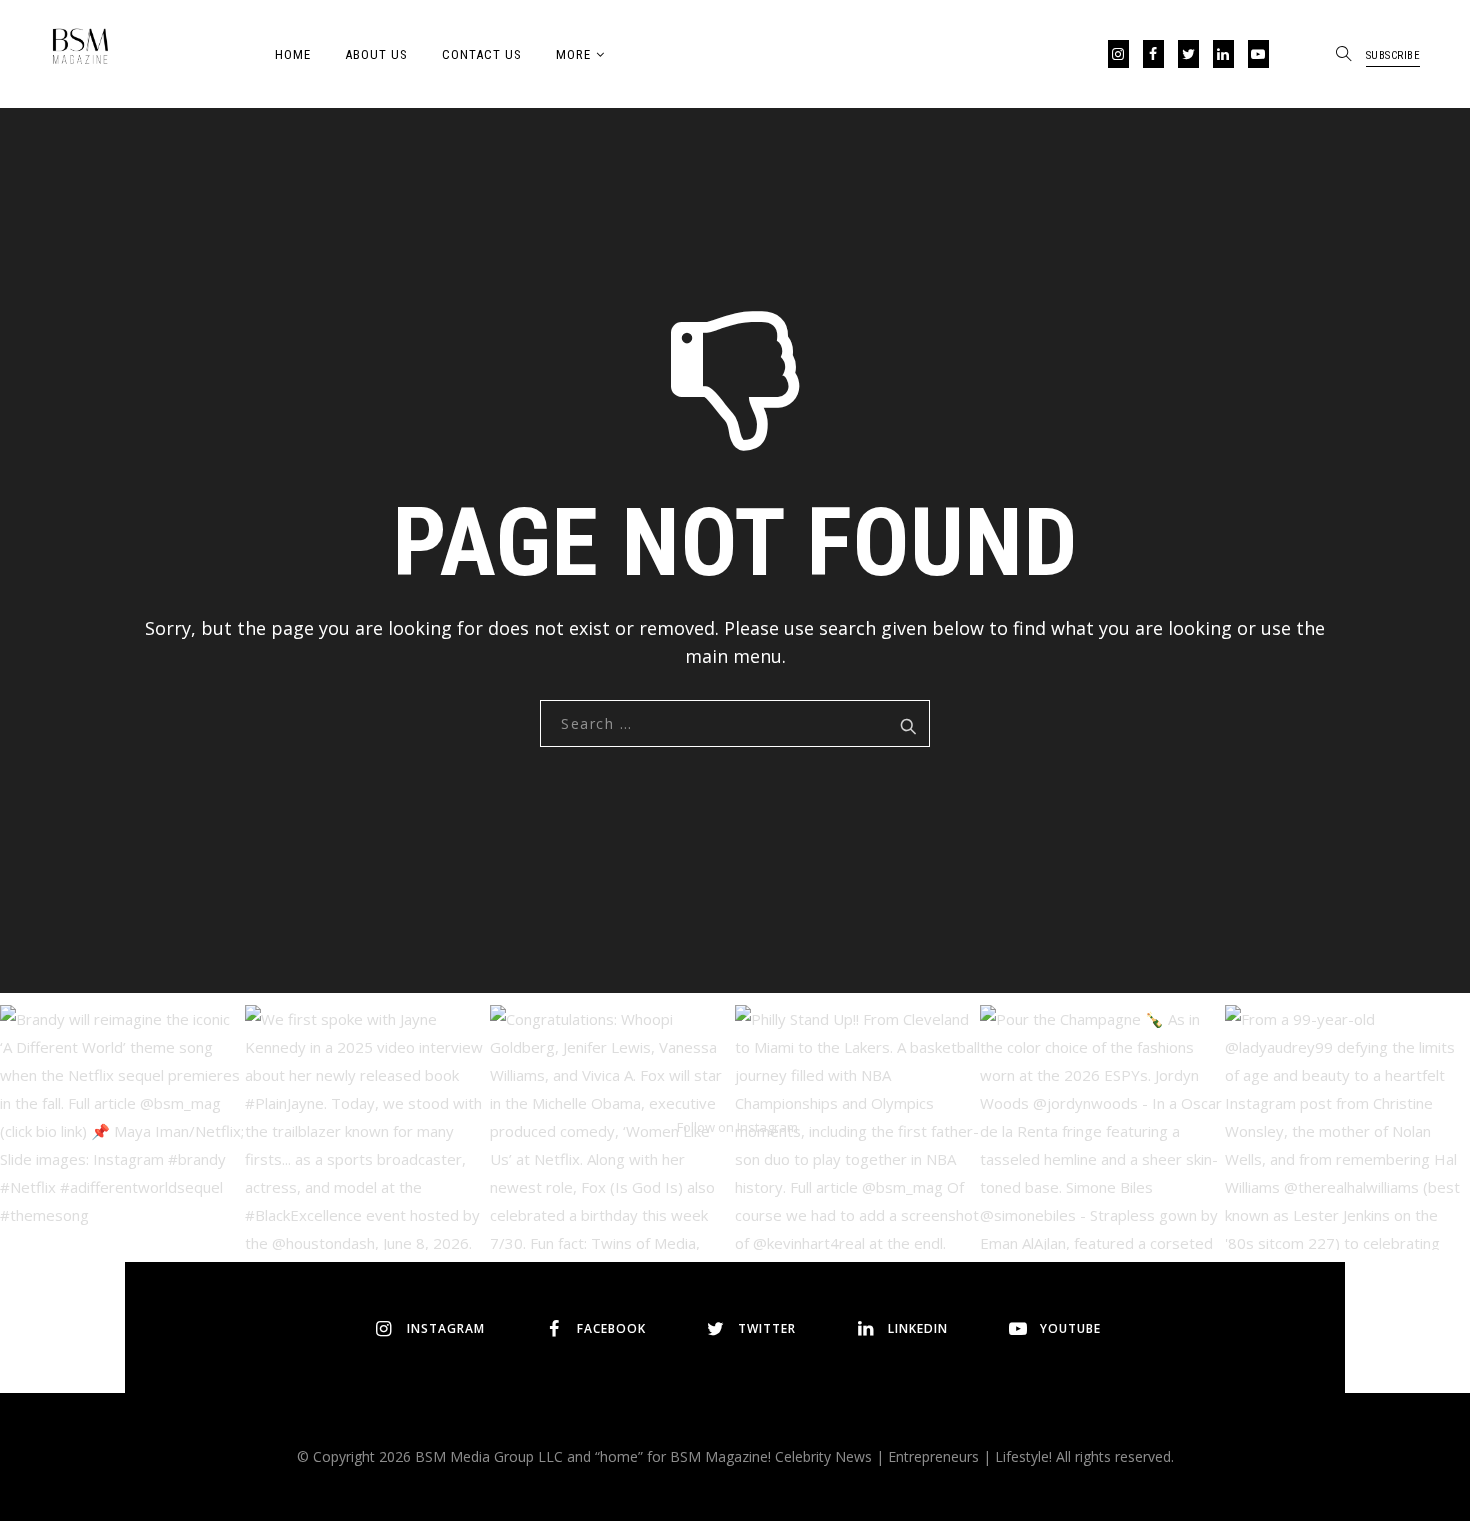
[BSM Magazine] (80, 50)
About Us (376, 54)
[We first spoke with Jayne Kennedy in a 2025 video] (367, 1127)
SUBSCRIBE (1393, 55)
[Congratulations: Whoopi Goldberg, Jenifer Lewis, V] (612, 1127)
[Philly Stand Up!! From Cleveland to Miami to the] (857, 1127)
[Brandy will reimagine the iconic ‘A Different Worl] (122, 1127)
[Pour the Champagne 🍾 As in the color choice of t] (1102, 1127)
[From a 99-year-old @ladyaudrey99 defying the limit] (1347, 1127)
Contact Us (482, 54)
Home (293, 54)
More (573, 54)
